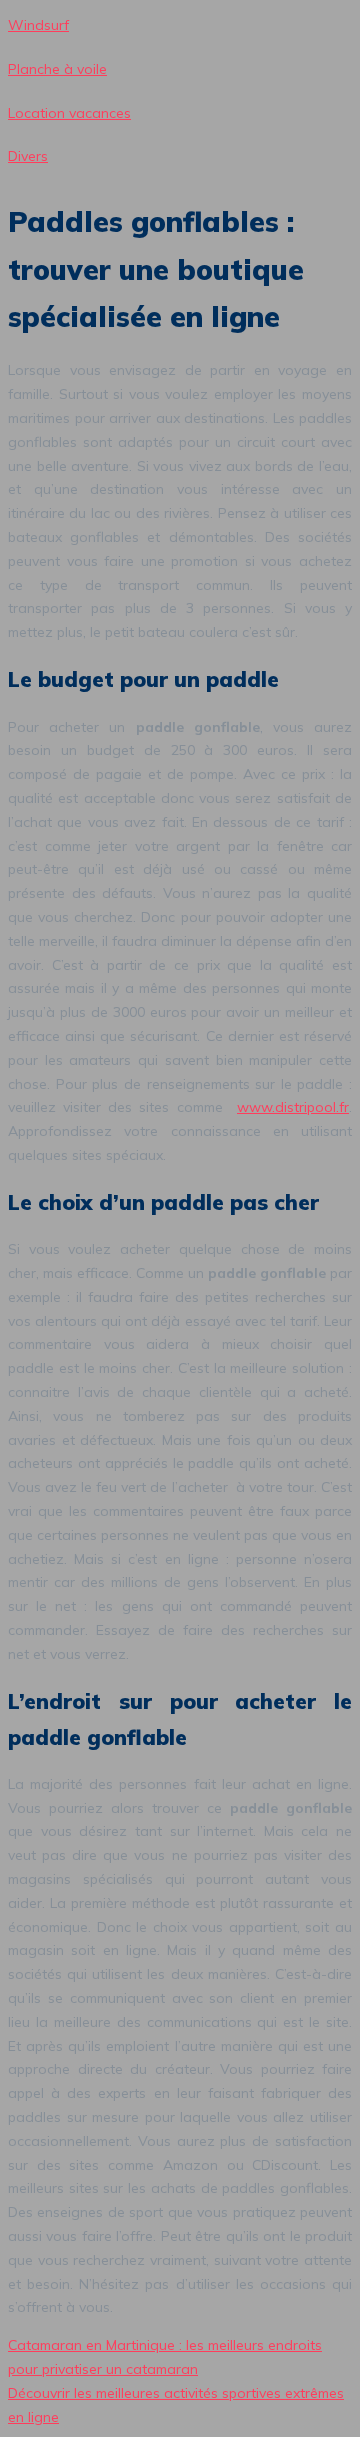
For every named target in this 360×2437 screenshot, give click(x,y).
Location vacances (69, 113)
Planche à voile (57, 69)
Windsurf (38, 25)
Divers (28, 156)
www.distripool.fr (293, 1107)
